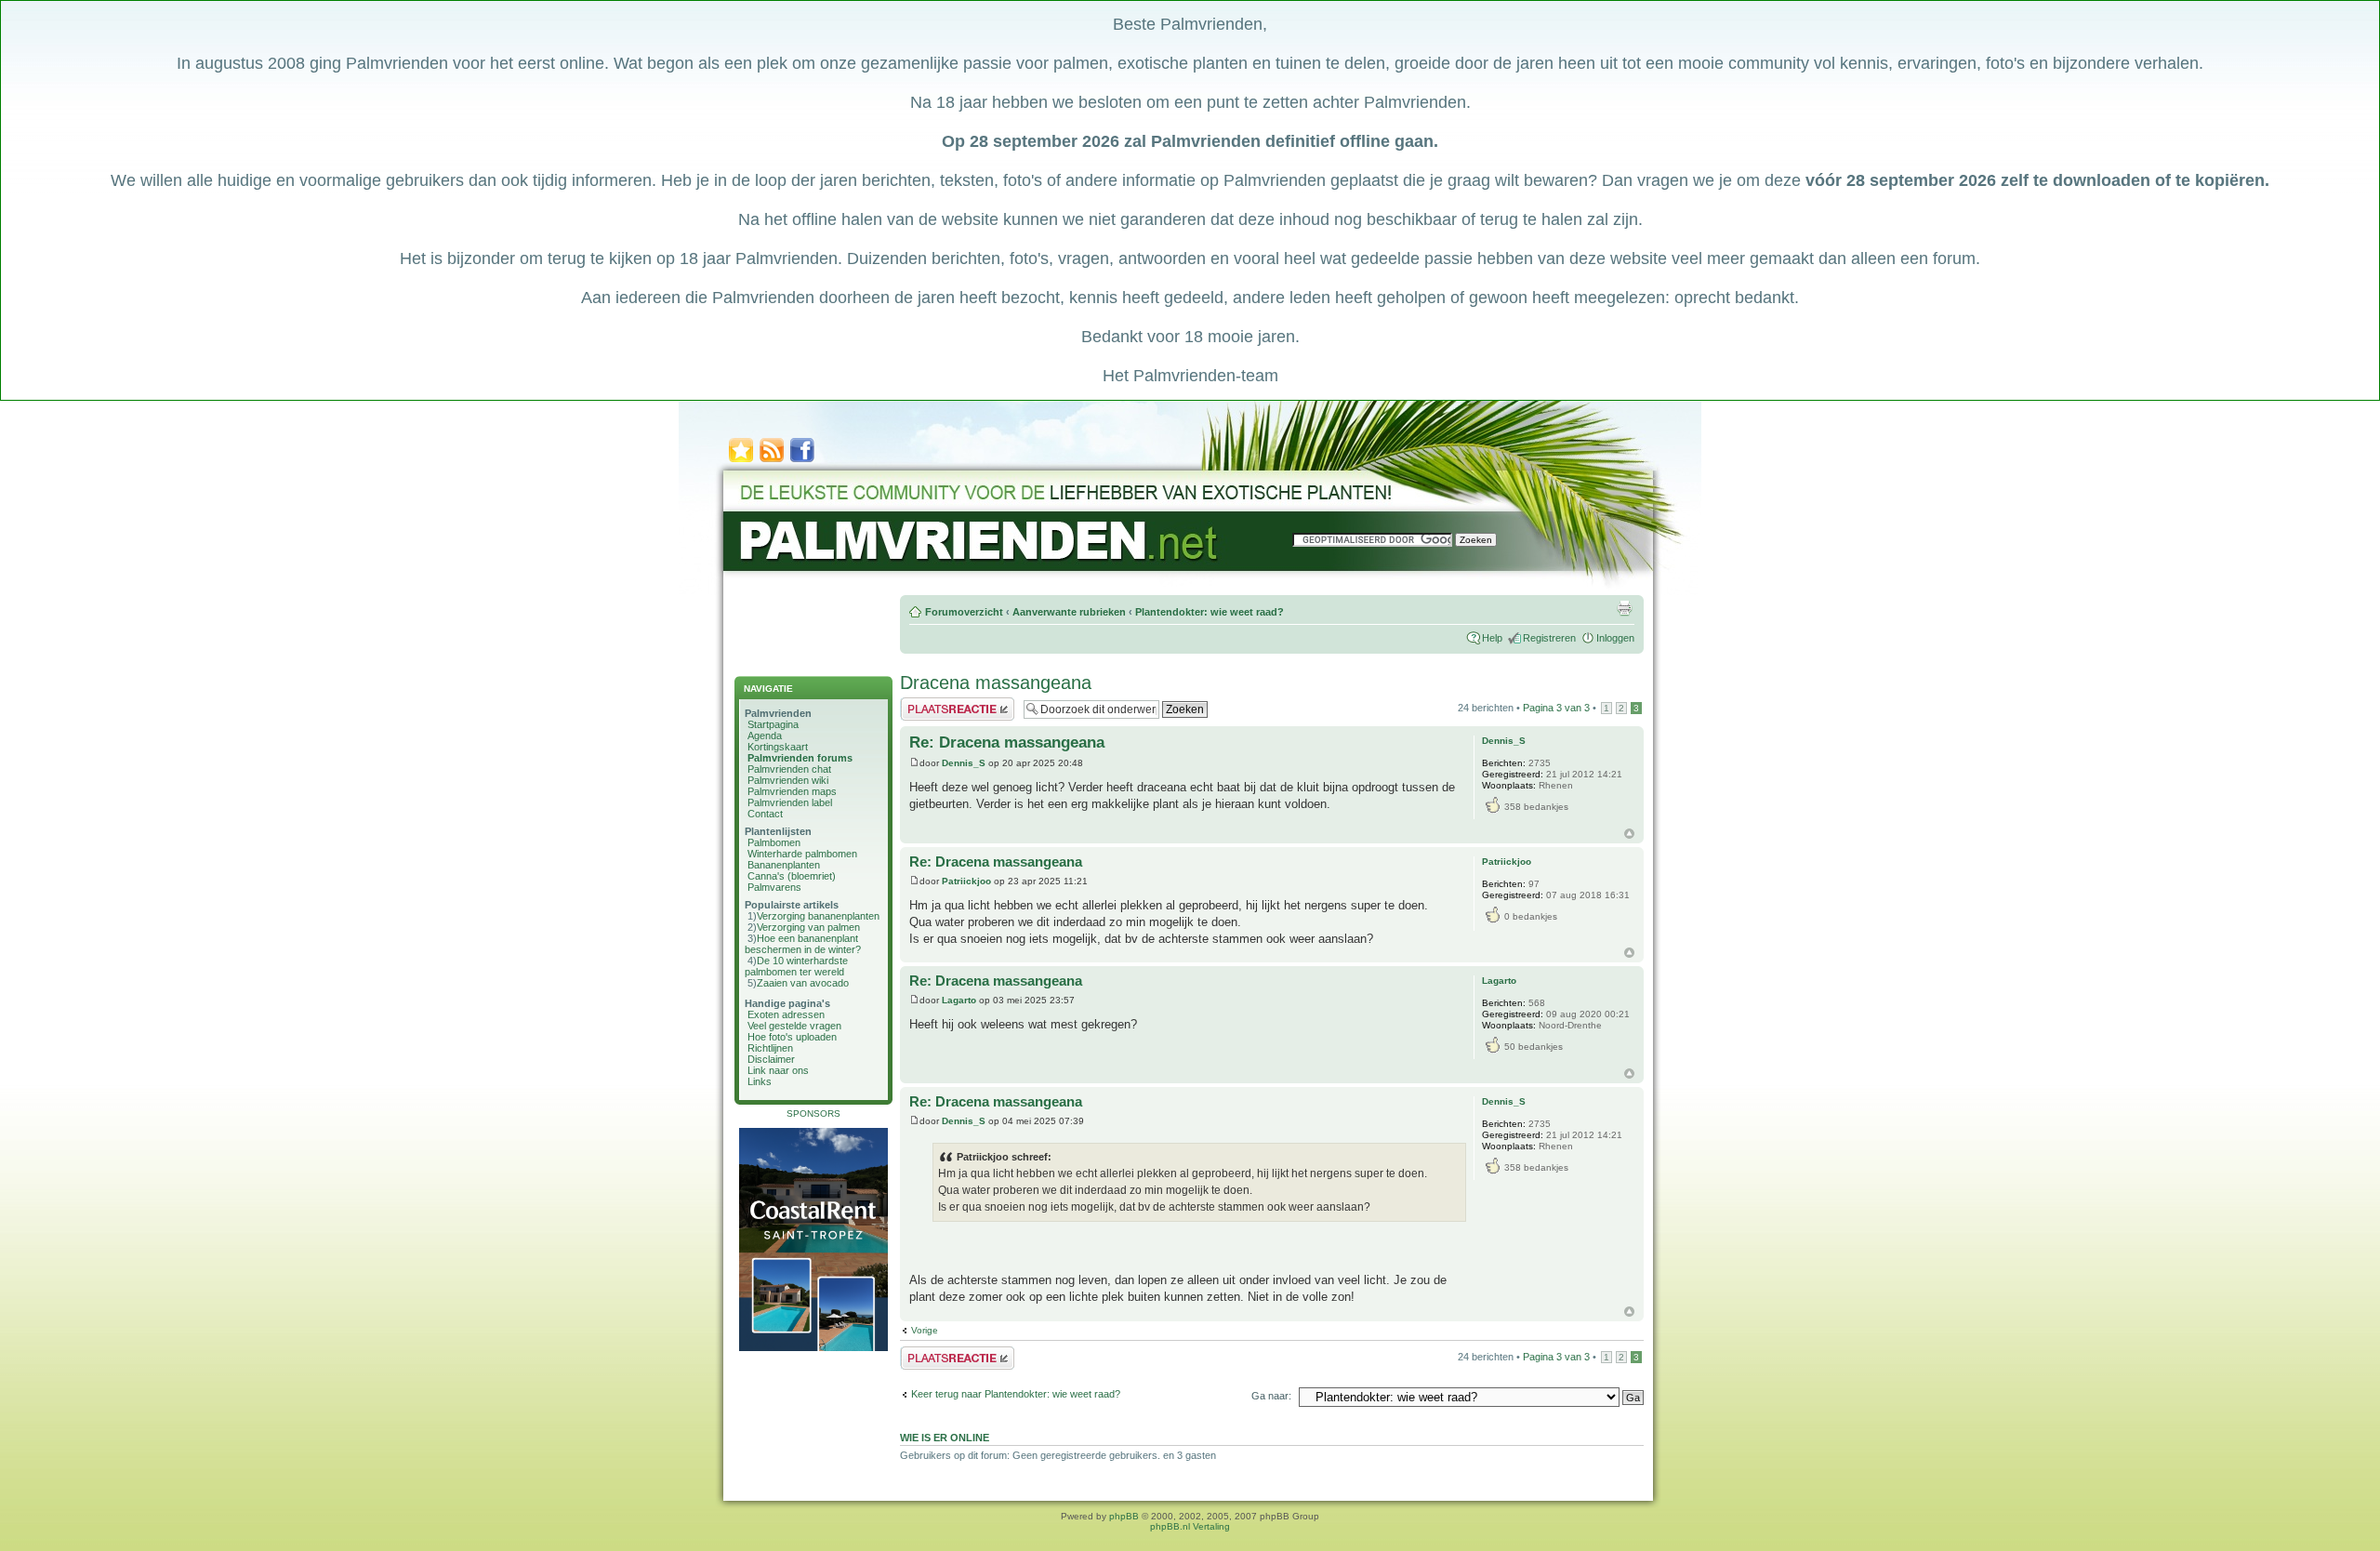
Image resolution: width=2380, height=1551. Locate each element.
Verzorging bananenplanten (818, 916)
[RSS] (772, 461)
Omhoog (1629, 834)
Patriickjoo (966, 881)
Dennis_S (964, 763)
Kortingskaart (778, 747)
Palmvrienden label (790, 802)
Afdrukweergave (1624, 608)
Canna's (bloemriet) (792, 876)
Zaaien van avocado (803, 983)
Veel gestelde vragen (794, 1026)
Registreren (1549, 638)
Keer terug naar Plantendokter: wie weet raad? (1016, 1394)
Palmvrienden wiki (788, 780)
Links (760, 1081)
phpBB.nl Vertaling (1190, 1526)
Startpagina (773, 724)
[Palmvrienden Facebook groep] (802, 461)
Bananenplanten (784, 865)
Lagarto (959, 1000)
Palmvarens (774, 887)
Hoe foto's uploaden (792, 1037)
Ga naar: (1271, 1396)
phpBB (1124, 1516)
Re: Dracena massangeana (1007, 742)
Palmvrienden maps (792, 791)
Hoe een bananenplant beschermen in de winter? (803, 944)
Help (1492, 638)
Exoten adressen (786, 1014)
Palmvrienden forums (800, 758)
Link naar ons (778, 1070)
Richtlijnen (770, 1048)
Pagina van (1556, 708)
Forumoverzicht (964, 612)
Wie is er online (945, 1438)
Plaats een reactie (940, 703)
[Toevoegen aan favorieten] (741, 461)
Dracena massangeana (996, 683)
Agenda (765, 736)
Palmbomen (774, 842)
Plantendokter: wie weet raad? (1210, 612)
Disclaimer (771, 1059)
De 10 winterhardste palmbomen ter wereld (796, 966)
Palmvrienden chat (789, 769)
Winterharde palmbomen (802, 854)
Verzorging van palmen (808, 927)
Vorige (925, 1330)
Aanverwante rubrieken (1069, 612)
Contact (765, 814)
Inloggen (1615, 638)
